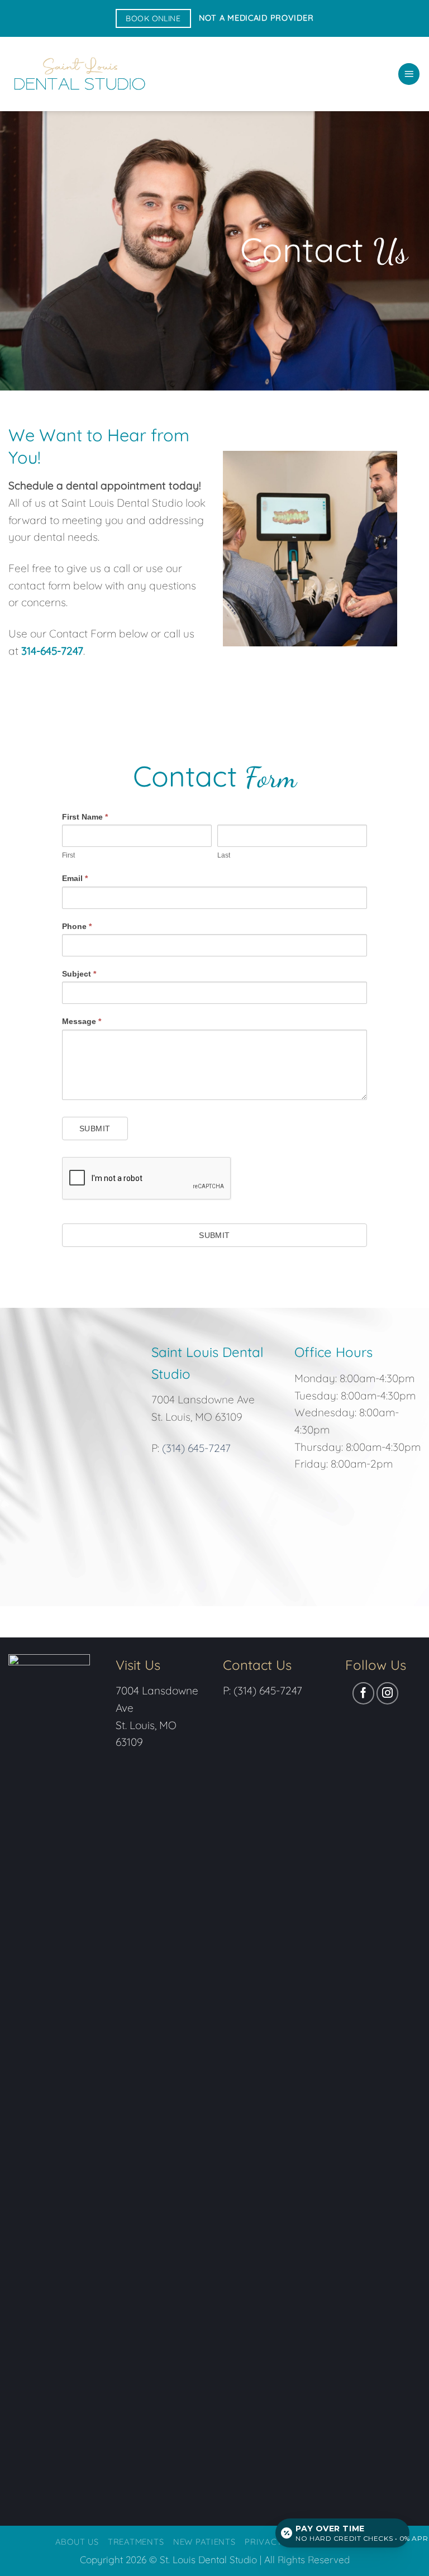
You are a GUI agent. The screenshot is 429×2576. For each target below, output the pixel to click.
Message (82, 1021)
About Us (77, 2542)
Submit (95, 1129)
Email (75, 878)
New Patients (204, 2542)
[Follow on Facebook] (364, 1693)
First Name (85, 817)
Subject (79, 974)
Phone (77, 926)
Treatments (136, 2542)
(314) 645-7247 (196, 1448)
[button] (409, 74)
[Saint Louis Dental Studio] (78, 74)
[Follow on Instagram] (388, 1693)
